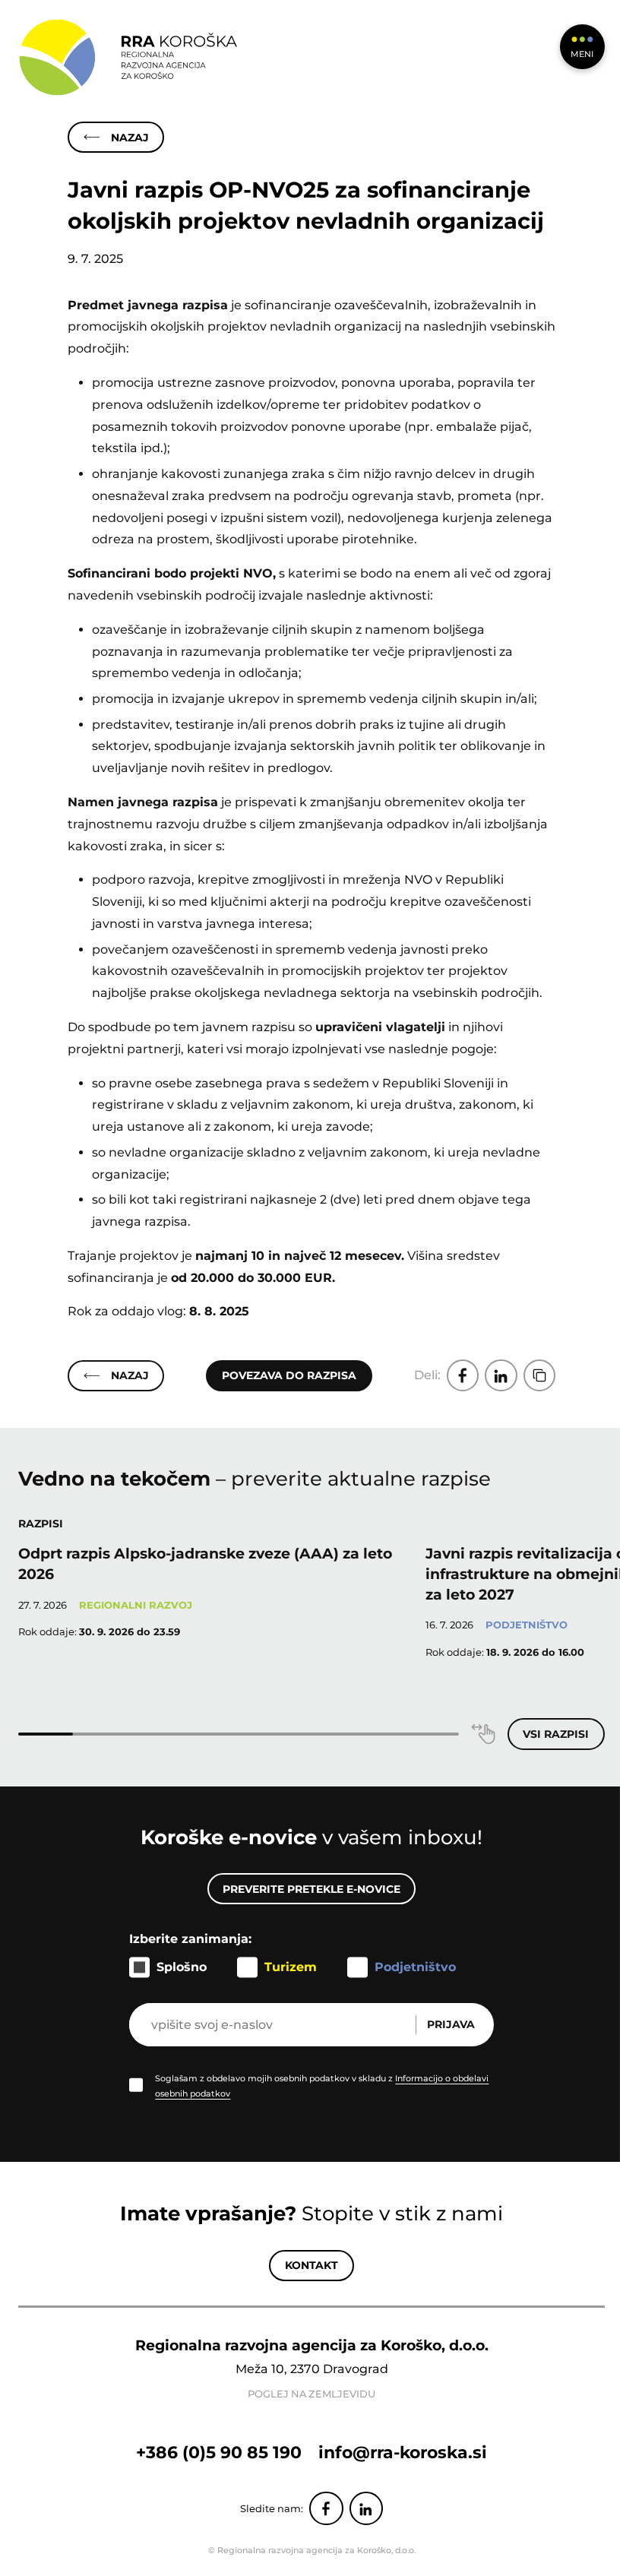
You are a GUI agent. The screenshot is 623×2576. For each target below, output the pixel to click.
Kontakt (311, 2265)
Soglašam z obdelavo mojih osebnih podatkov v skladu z (322, 2086)
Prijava (451, 2024)
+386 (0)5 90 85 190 (219, 2452)
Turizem (291, 1967)
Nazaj (130, 138)
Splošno (182, 1967)
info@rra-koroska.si (403, 2452)
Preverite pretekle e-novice (311, 1889)
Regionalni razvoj (136, 1605)
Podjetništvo (527, 1625)
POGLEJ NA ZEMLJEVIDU (311, 2394)
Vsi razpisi (556, 1734)
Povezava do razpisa (289, 1375)
